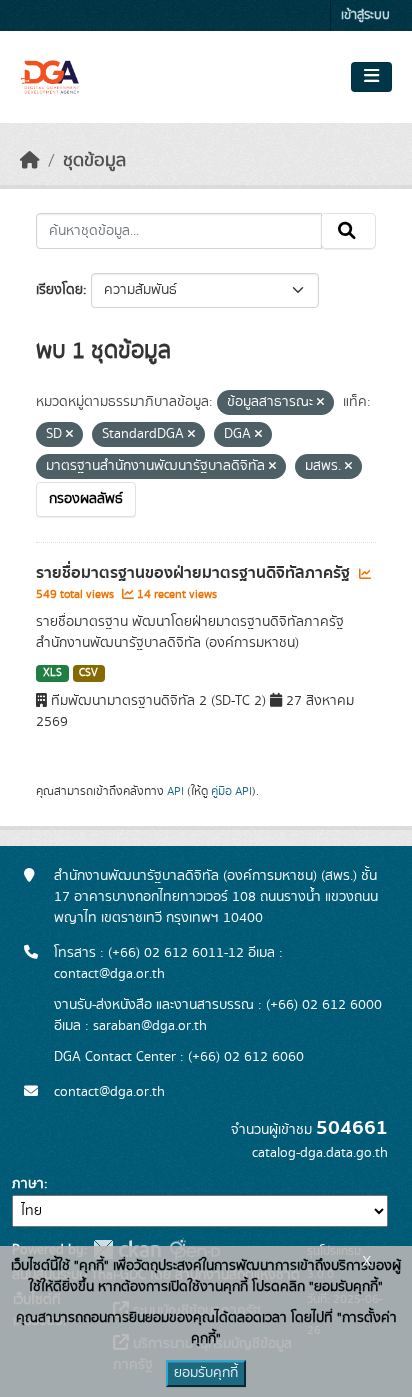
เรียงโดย (59, 290)
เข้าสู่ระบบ (365, 15)
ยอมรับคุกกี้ (206, 1373)
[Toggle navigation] (371, 77)
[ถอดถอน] (320, 403)
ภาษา (28, 1184)
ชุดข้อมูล (94, 161)
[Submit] (348, 231)
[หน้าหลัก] (30, 161)
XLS (52, 673)
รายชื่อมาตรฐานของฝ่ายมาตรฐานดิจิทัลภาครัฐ (195, 573)
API (175, 791)
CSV (88, 673)
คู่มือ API (231, 791)
